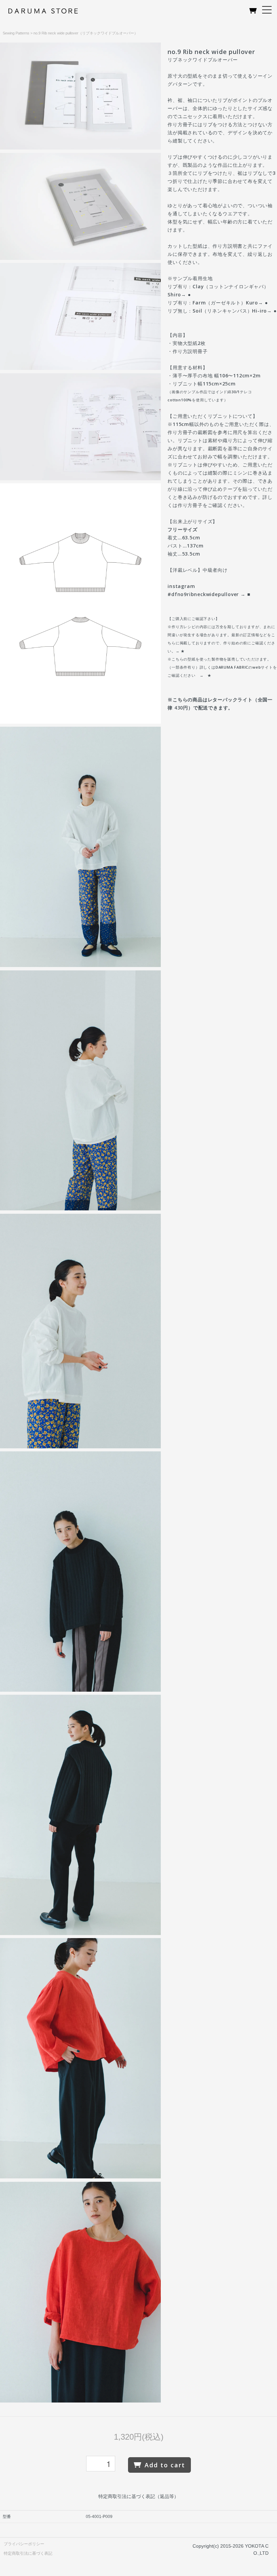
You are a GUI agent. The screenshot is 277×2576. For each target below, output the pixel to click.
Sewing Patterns (16, 33)
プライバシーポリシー (24, 2544)
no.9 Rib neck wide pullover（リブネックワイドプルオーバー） (86, 33)
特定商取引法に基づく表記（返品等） (138, 2496)
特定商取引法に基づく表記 (28, 2553)
